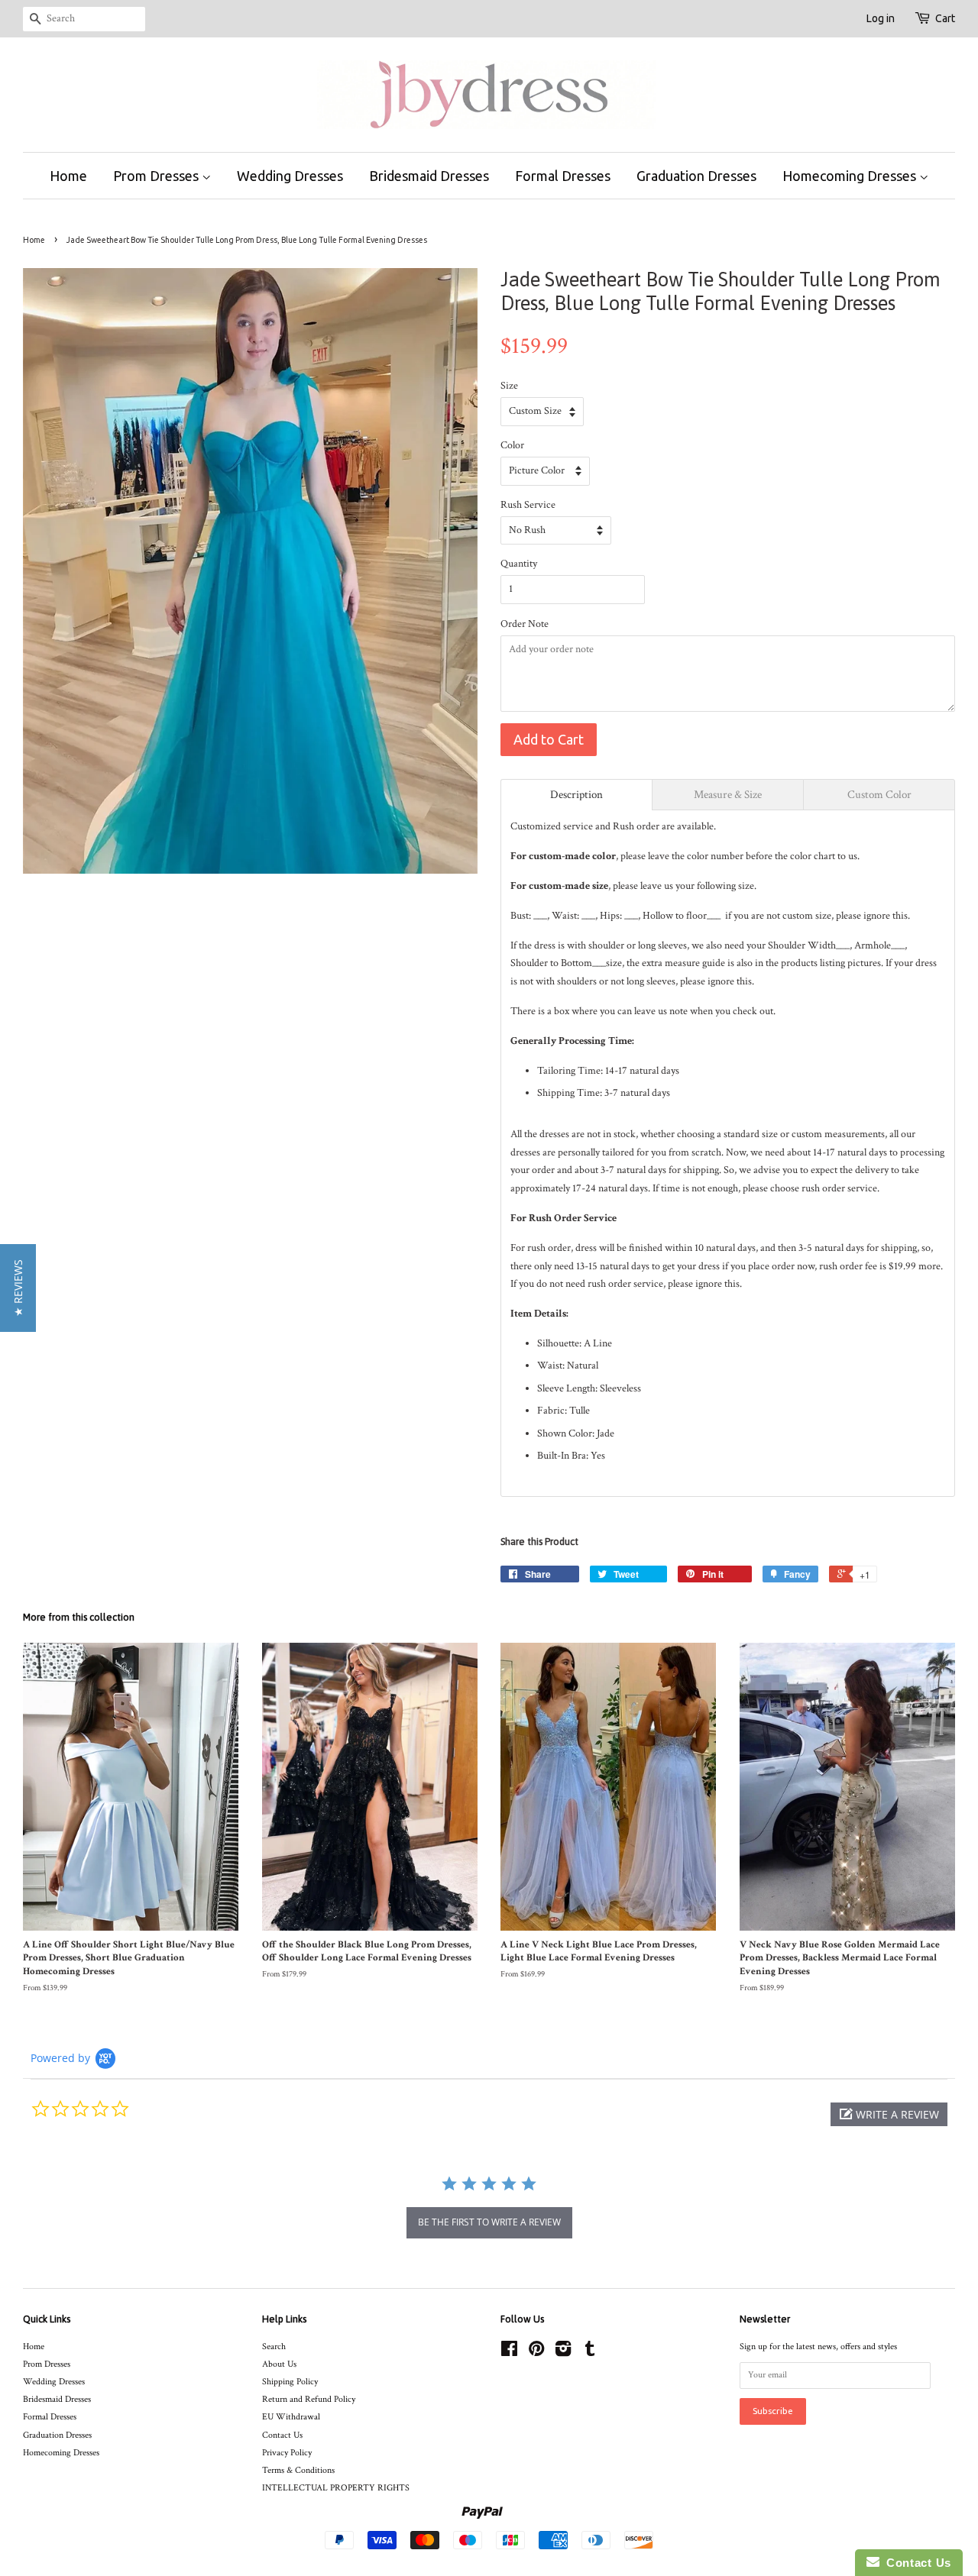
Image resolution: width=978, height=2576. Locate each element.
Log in (881, 18)
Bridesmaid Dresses (429, 176)
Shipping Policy (290, 2382)
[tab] (576, 795)
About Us (279, 2364)
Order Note (525, 624)
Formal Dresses (563, 176)
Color (512, 445)
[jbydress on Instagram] (563, 2353)
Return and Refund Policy (309, 2399)
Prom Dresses (157, 176)
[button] (889, 2114)
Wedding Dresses (290, 176)
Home (68, 176)
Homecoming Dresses (851, 176)
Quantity (519, 564)
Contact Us (282, 2435)
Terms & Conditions (298, 2470)
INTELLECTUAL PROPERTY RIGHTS (336, 2488)
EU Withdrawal (291, 2417)
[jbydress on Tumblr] (590, 2353)
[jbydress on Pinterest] (536, 2353)
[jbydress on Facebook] (509, 2353)
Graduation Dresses (696, 176)
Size (509, 386)
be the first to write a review (489, 2222)
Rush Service (528, 505)
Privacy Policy (287, 2453)
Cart (945, 18)
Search (274, 2347)
